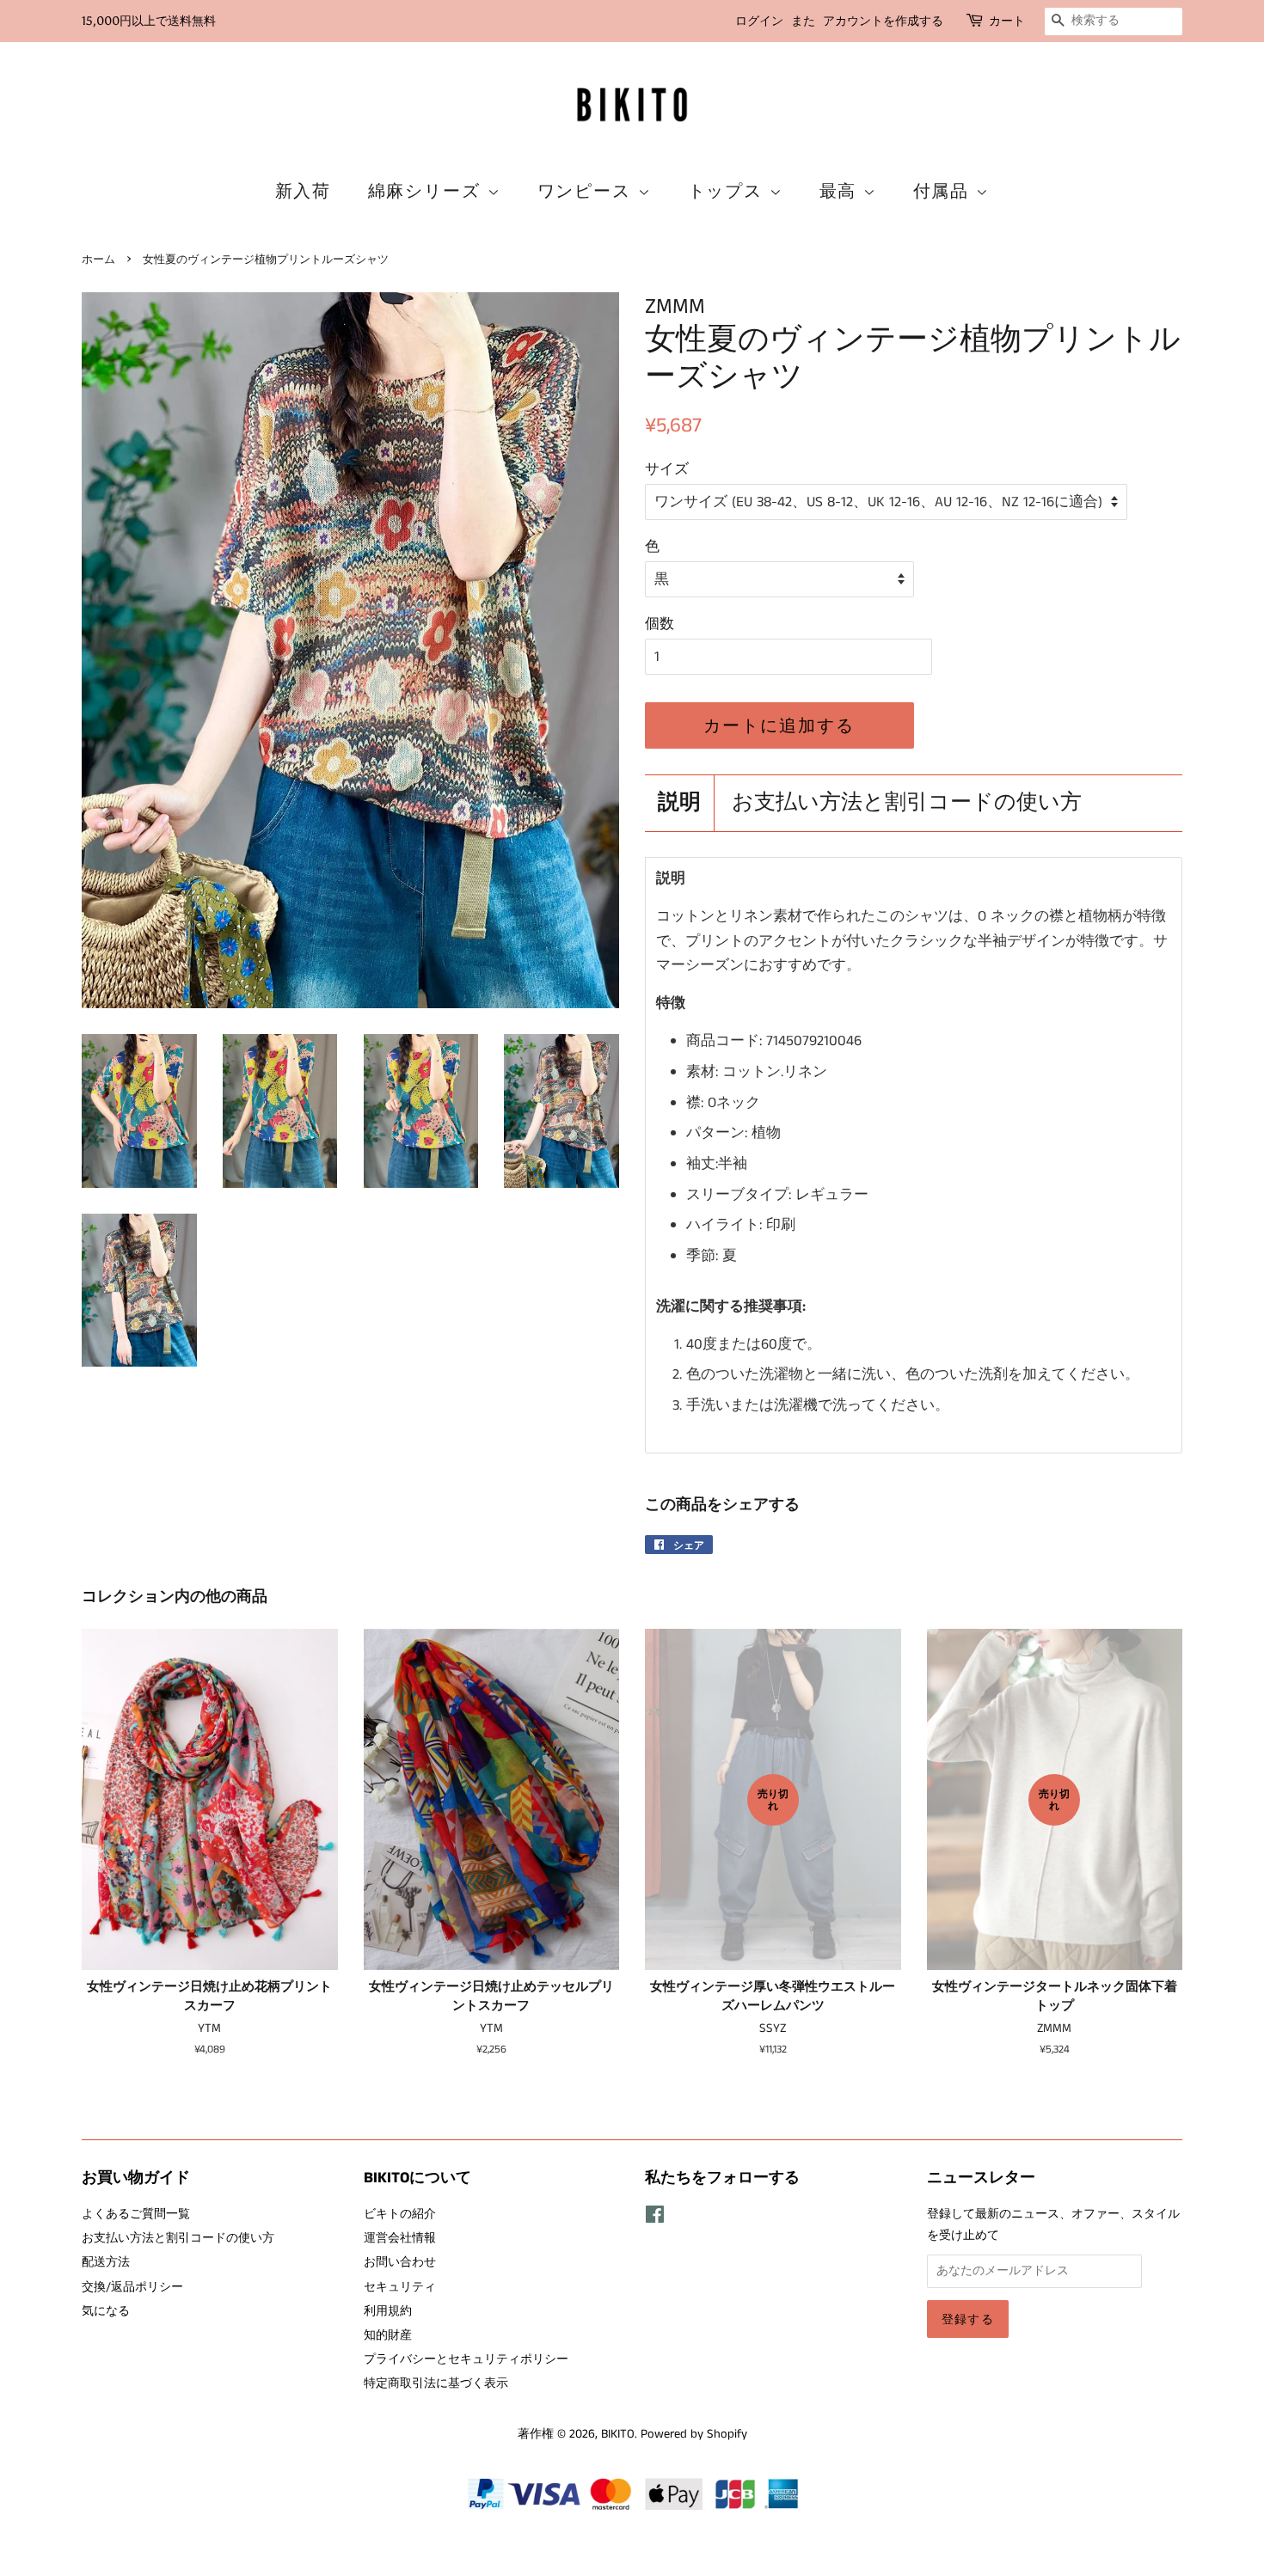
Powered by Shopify (694, 2434)
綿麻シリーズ (428, 191)
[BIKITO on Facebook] (655, 2218)
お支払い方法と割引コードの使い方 (907, 803)
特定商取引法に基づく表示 (436, 2383)
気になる (106, 2311)
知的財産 (388, 2335)
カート (1007, 21)
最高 (841, 191)
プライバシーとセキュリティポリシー (466, 2359)
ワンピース (588, 191)
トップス (729, 191)
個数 (660, 624)
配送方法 (106, 2262)
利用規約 (388, 2311)
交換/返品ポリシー (132, 2287)
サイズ (667, 469)
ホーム (98, 259)
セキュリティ (400, 2287)
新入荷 (304, 191)
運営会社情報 (400, 2238)
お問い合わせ (400, 2262)
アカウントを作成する (883, 21)
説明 (679, 803)
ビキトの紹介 (400, 2214)
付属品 (945, 191)
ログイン (759, 21)
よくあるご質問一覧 (136, 2214)
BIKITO (618, 2434)
